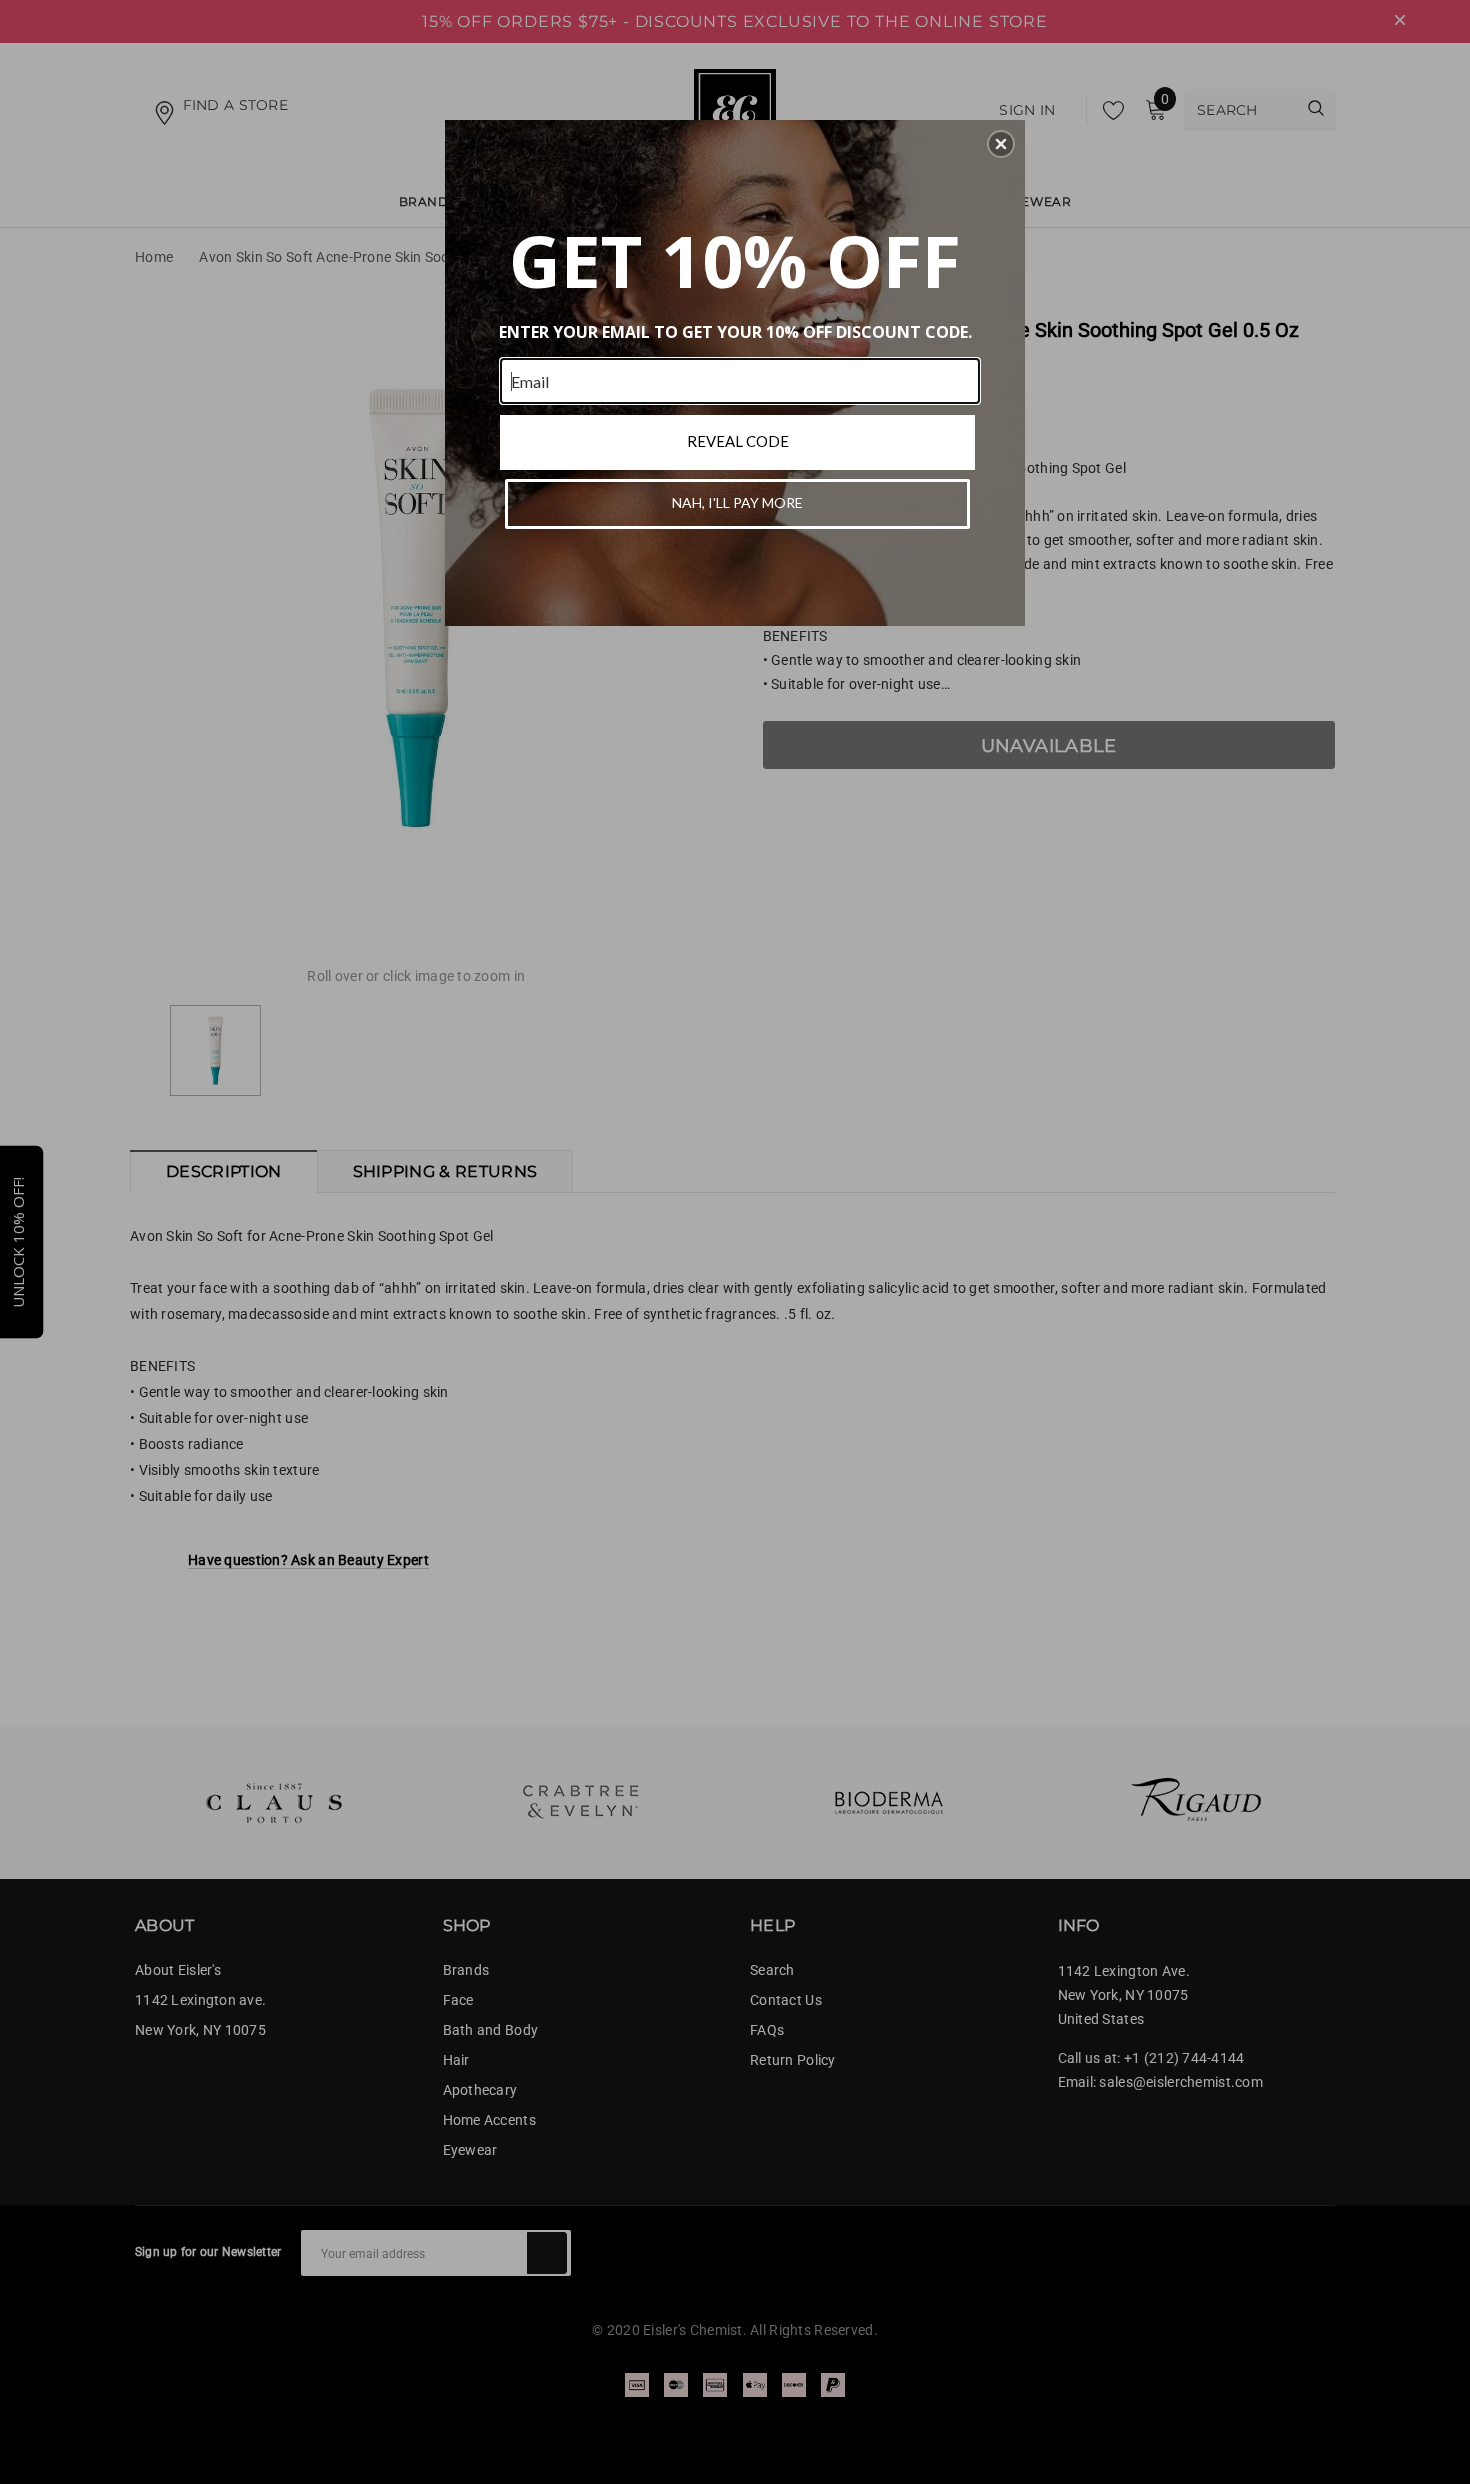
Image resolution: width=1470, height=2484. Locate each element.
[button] (1001, 144)
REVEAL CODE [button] (738, 441)
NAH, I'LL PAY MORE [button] (737, 502)
